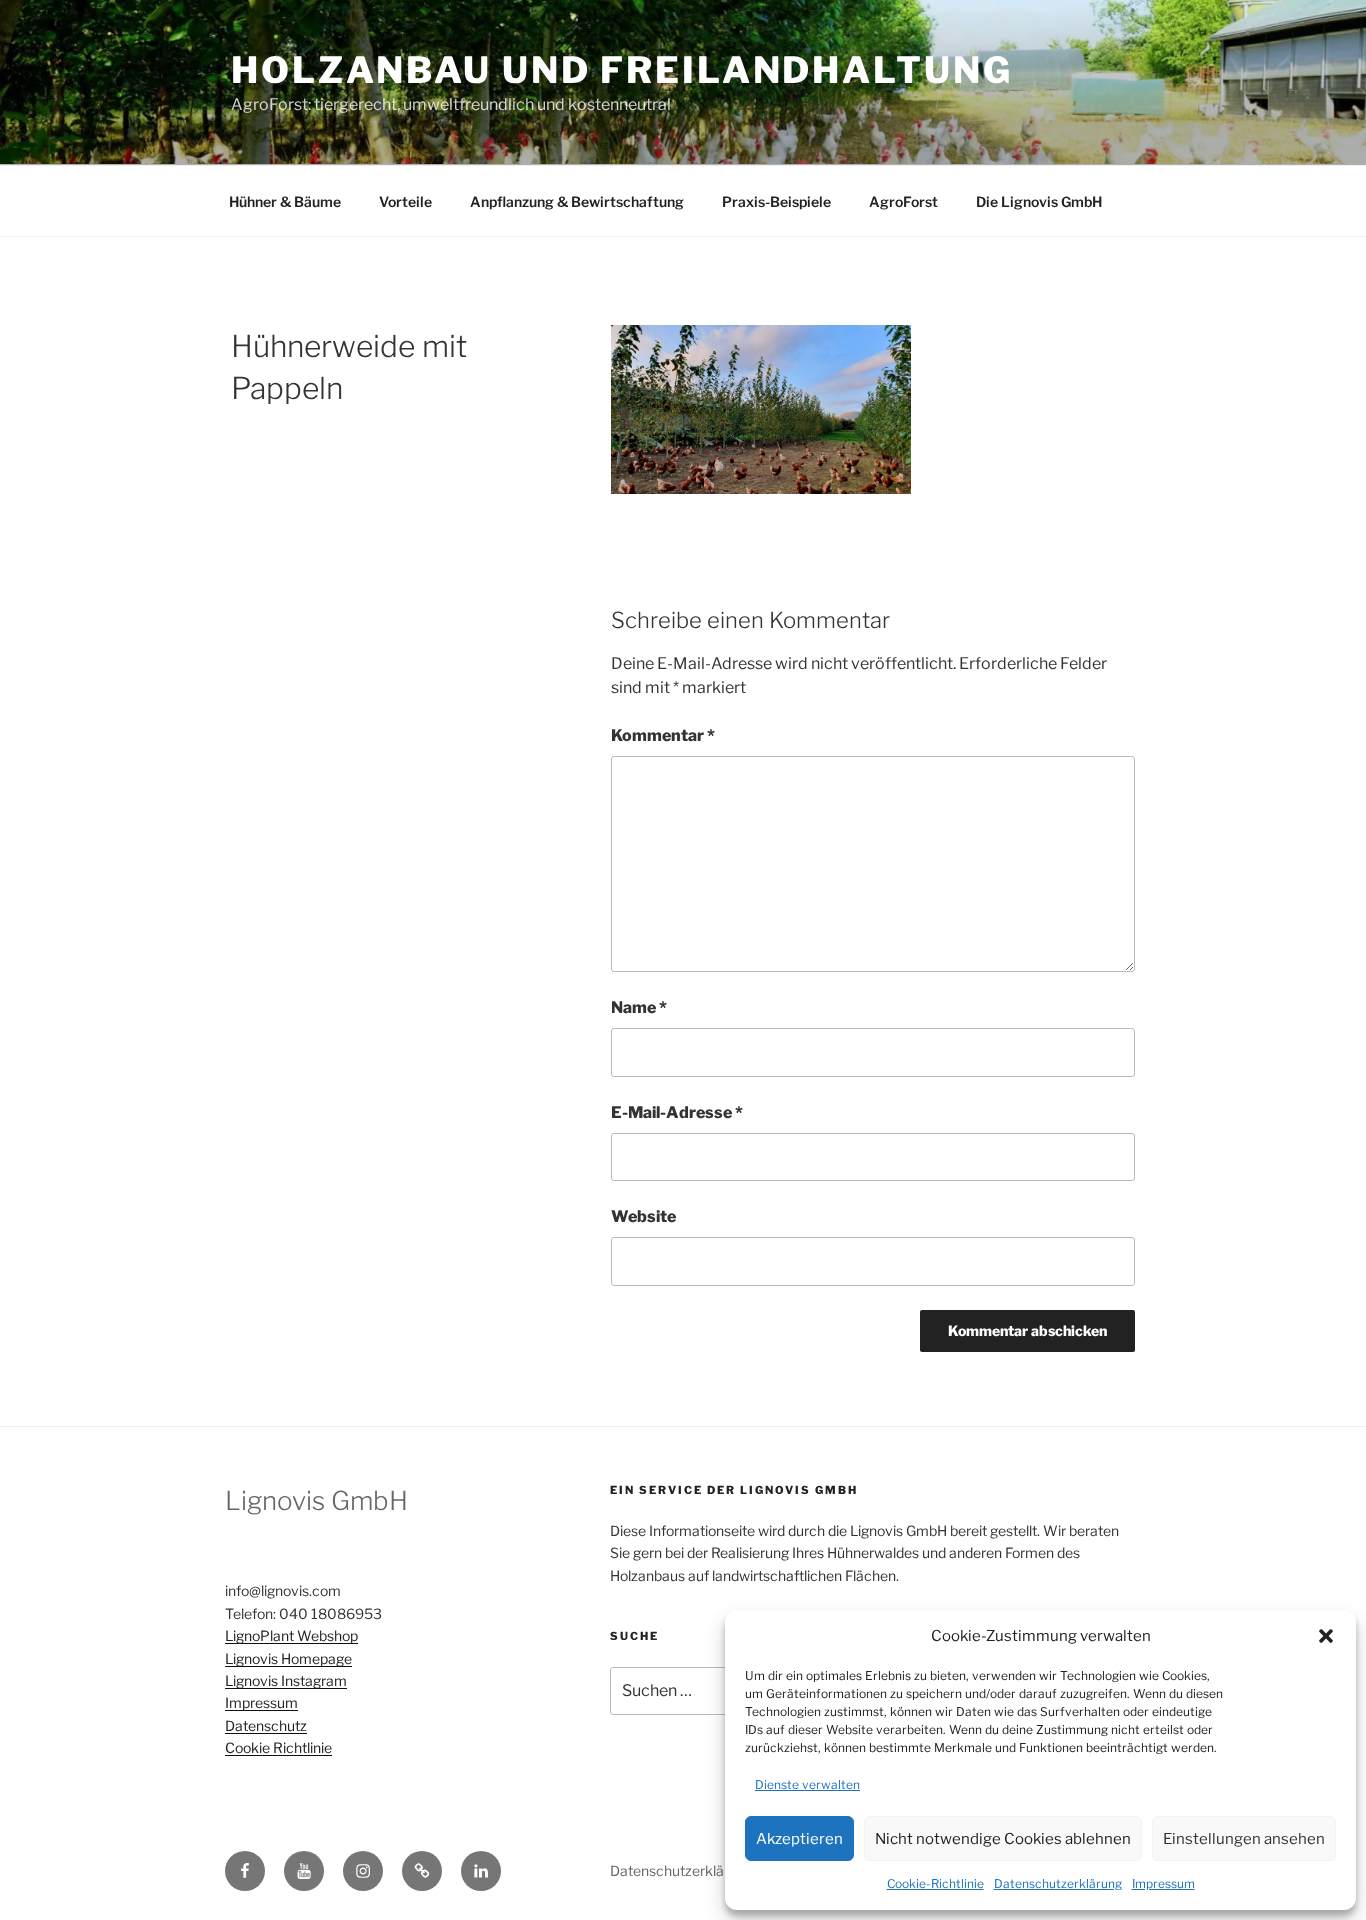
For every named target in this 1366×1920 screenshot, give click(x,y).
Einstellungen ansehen (1244, 1839)
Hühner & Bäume (285, 201)
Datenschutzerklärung (1058, 1883)
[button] (1326, 1636)
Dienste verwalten (807, 1784)
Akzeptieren (799, 1839)
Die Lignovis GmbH (1039, 201)
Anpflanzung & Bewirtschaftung (577, 201)
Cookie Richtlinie (278, 1747)
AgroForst (903, 201)
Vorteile (405, 201)
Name (639, 1007)
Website (643, 1216)
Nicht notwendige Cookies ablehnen (1003, 1839)
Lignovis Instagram (286, 1680)
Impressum (1163, 1883)
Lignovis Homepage (288, 1658)
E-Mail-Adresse (677, 1112)
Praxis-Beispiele (776, 201)
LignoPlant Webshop (291, 1635)
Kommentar (663, 735)
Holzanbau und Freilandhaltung (622, 70)
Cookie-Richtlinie (935, 1883)
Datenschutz (266, 1725)
